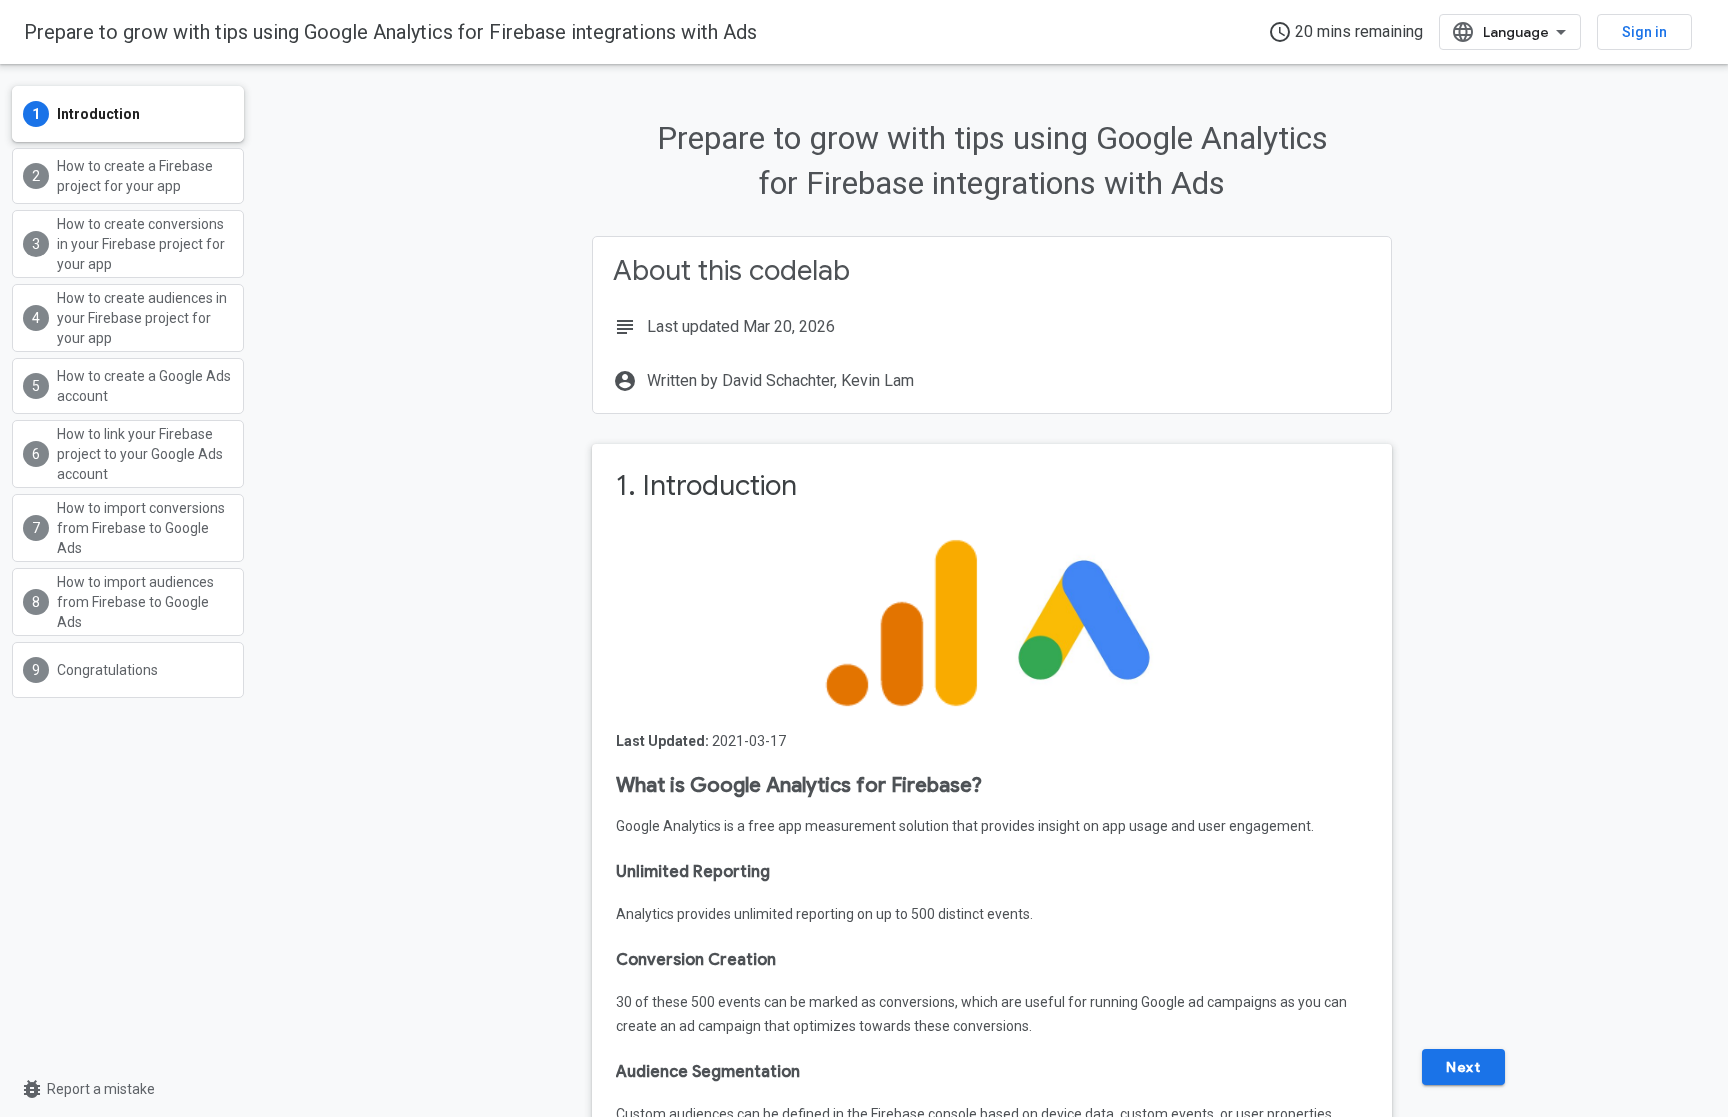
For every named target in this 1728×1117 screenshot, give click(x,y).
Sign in (1644, 32)
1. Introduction (706, 485)
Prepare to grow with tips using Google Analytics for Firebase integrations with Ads (390, 32)
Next (1463, 1067)
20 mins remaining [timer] (1345, 32)
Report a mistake (87, 1089)
